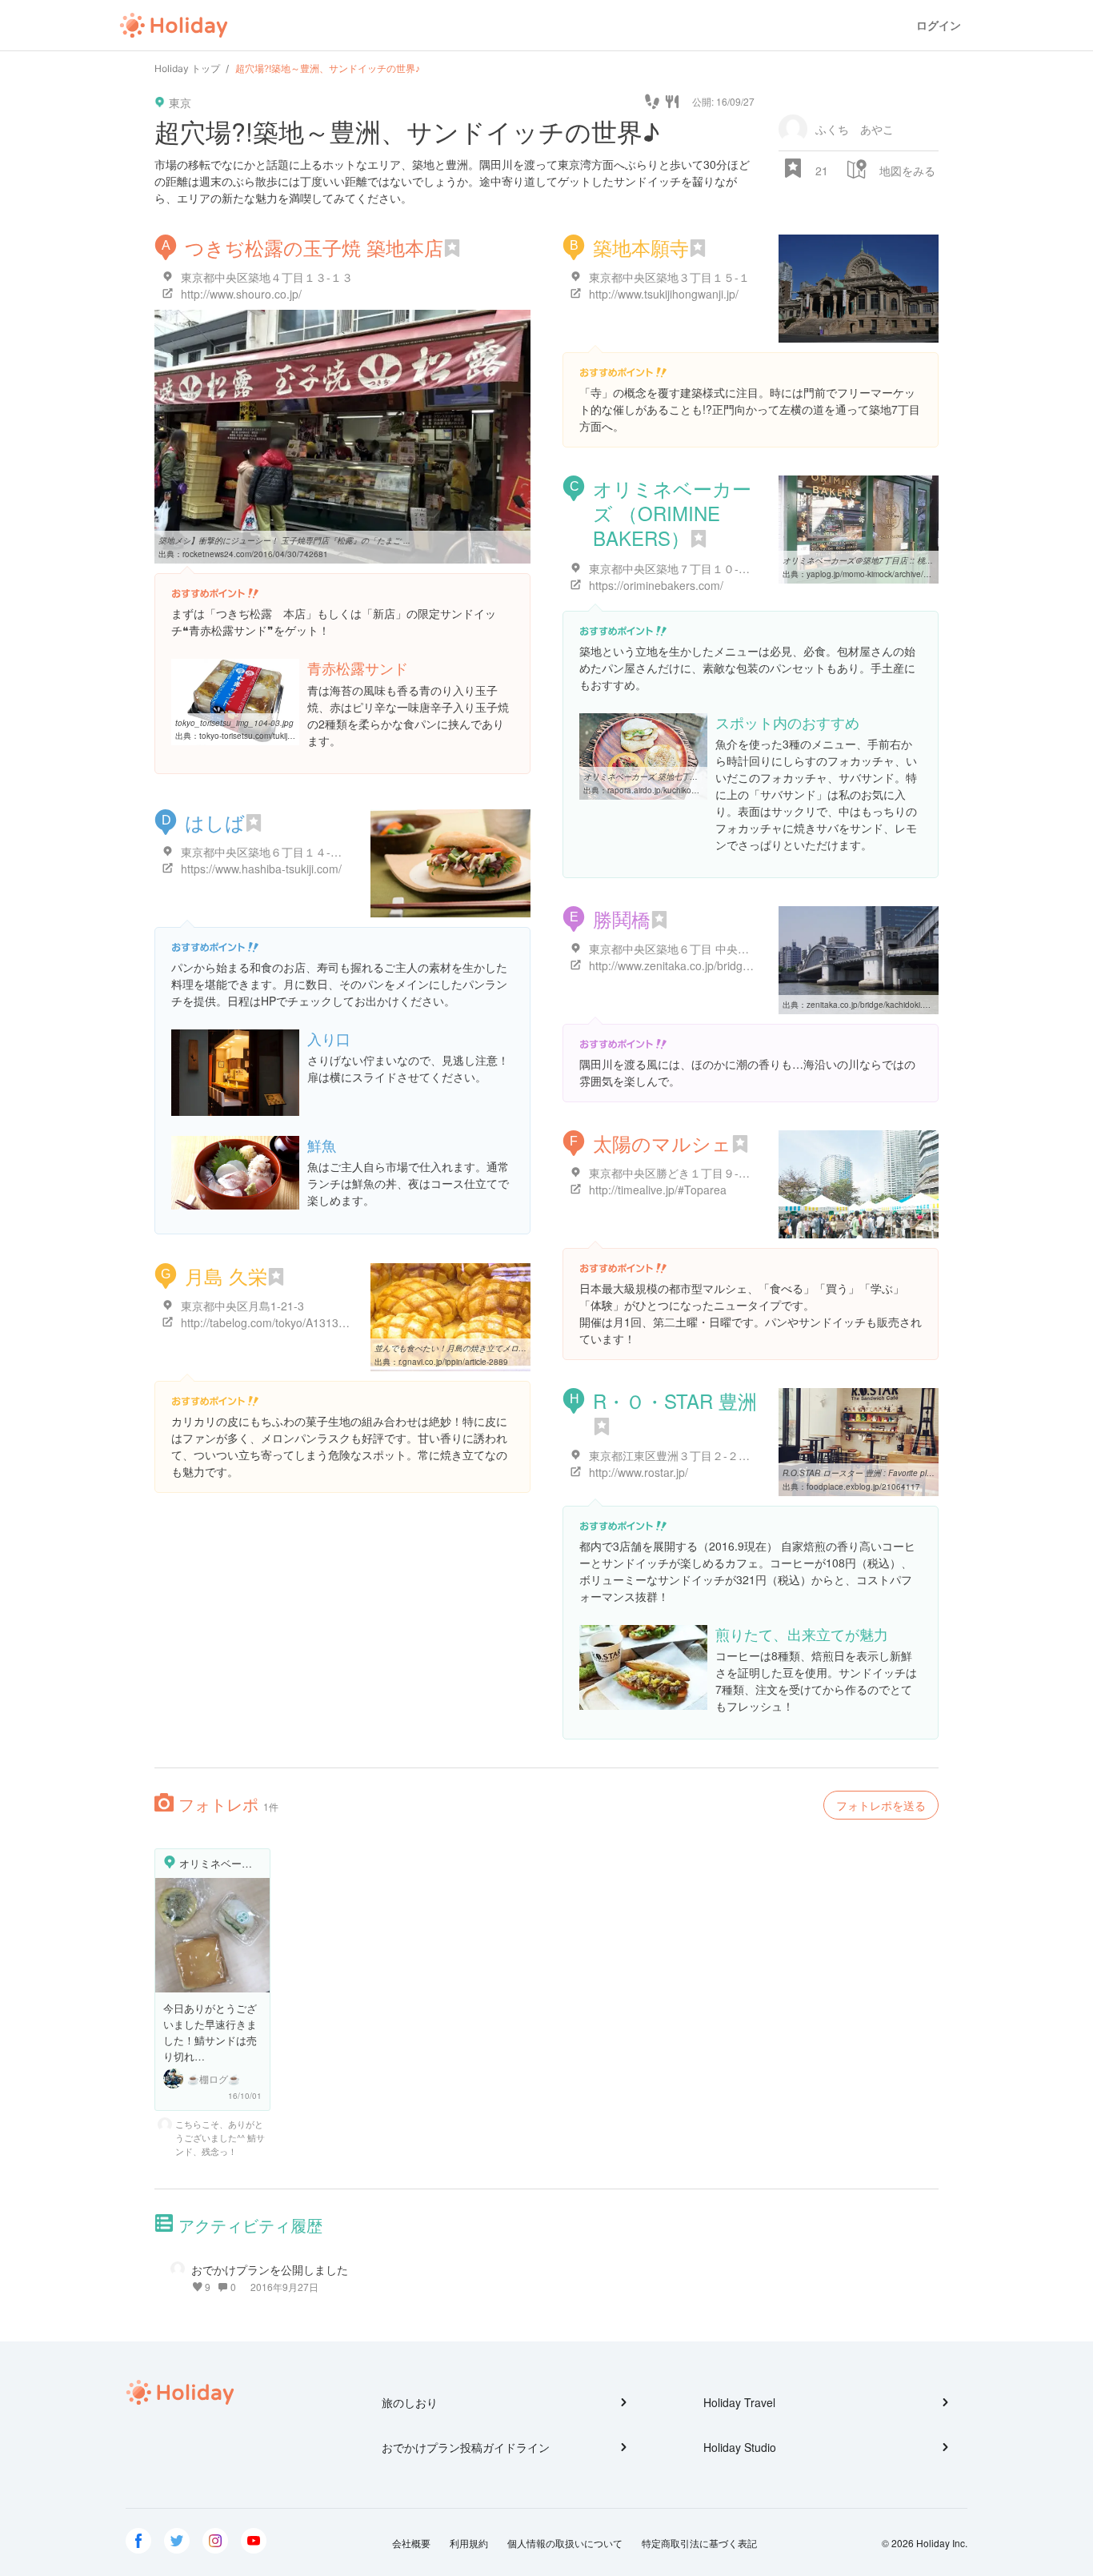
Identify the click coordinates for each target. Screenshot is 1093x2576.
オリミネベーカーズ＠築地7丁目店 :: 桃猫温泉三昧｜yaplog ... (895, 560)
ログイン (939, 25)
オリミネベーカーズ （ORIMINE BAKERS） (672, 513)
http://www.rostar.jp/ (639, 1472)
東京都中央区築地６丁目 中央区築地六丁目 (697, 949)
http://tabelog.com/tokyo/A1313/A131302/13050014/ (313, 1322)
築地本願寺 (641, 247)
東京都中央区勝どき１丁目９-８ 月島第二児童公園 (716, 1173)
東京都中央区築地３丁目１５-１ (669, 277)
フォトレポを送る (881, 1805)
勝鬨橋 (622, 919)
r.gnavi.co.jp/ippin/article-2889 (453, 1362)
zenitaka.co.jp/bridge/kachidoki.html (872, 1005)
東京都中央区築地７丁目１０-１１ (675, 568)
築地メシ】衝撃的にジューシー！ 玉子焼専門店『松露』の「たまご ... (284, 540)
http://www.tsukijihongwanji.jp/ (664, 294)
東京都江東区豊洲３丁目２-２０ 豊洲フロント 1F (713, 1455)
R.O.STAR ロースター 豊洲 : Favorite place (861, 1473)
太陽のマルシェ (662, 1143)
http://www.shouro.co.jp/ (241, 294)
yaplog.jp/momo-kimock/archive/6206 (875, 574)
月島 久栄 (226, 1276)
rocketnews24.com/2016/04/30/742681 (255, 554)
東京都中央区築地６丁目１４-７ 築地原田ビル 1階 (307, 852)
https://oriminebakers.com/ (656, 585)
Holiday (174, 26)
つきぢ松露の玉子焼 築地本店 (314, 247)
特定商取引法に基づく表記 (699, 2543)
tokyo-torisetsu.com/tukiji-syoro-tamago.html (279, 736)
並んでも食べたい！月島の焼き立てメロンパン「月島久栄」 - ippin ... (500, 1348)
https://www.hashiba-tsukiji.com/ (261, 869)
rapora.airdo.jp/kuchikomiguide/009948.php (688, 790)
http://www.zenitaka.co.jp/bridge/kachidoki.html (707, 965)
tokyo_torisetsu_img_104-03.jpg (234, 723)
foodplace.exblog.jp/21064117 (863, 1487)
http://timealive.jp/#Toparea (658, 1190)
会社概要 (411, 2543)
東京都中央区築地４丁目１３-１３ (267, 277)
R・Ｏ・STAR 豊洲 (675, 1400)
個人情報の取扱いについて (565, 2543)
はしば (215, 822)
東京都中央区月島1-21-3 (242, 1306)
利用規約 (469, 2543)
